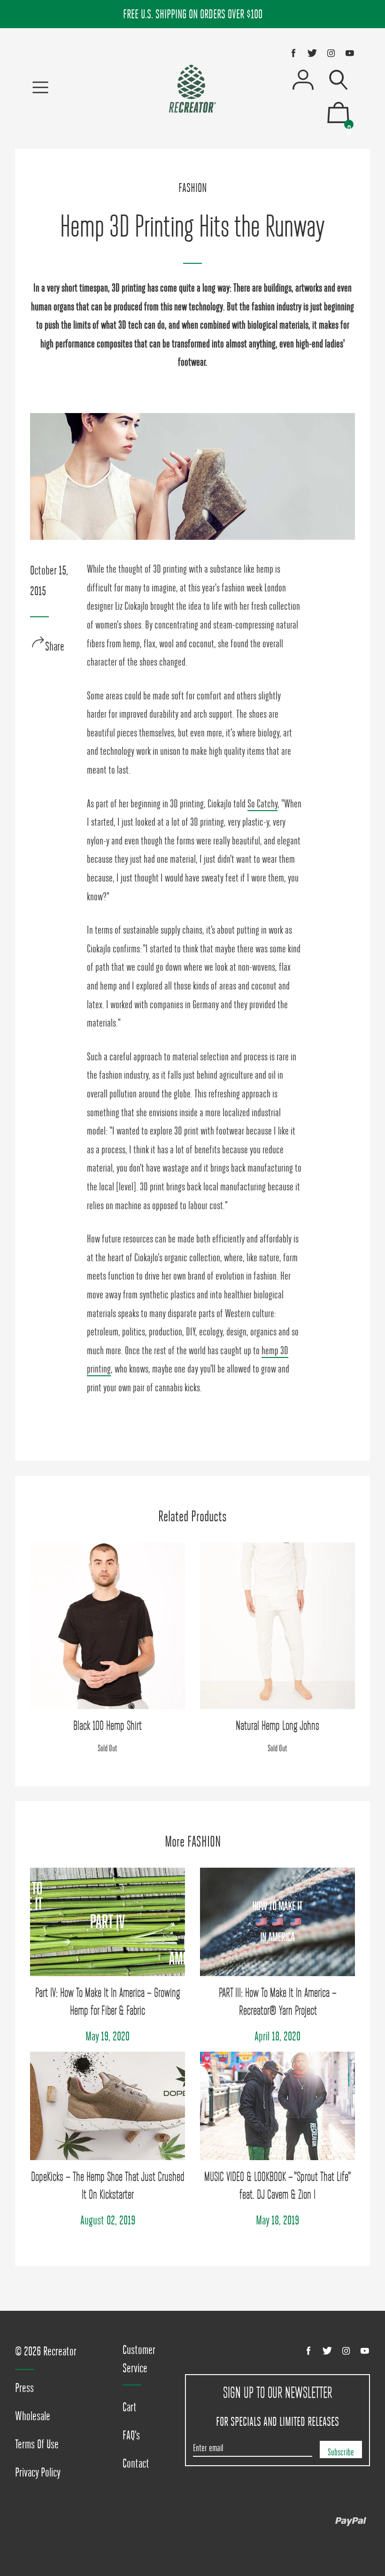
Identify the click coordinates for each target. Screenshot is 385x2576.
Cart (130, 2407)
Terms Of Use (37, 2444)
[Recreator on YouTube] (350, 53)
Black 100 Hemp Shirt (108, 1725)
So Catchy (262, 804)
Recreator (60, 2351)
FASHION (192, 188)
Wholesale (33, 2416)
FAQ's (131, 2435)
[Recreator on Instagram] (331, 53)
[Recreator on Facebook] (293, 53)
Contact (136, 2463)
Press (24, 2388)
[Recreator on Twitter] (312, 53)
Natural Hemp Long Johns (277, 1725)
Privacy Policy (38, 2472)
